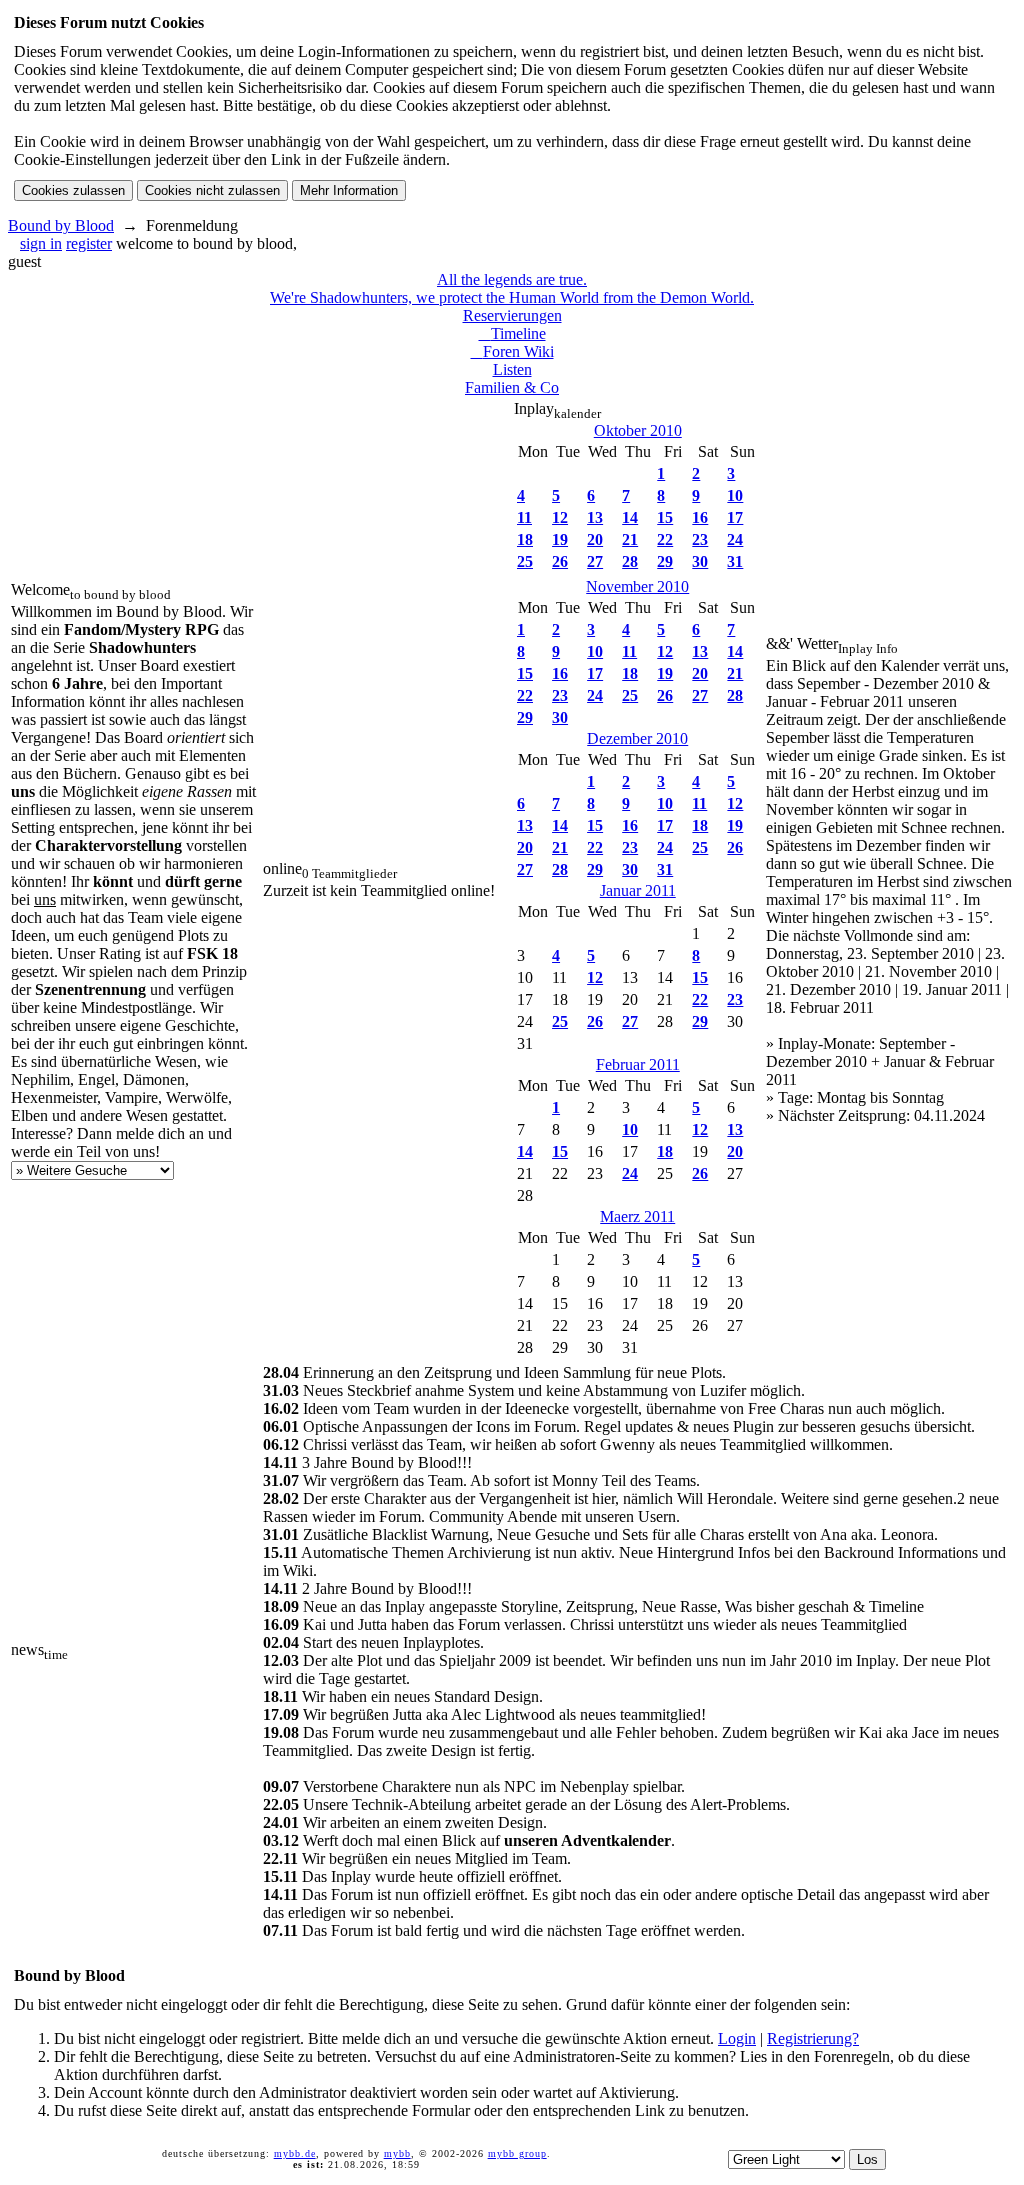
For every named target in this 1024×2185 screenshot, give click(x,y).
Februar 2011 (638, 1064)
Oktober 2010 (638, 430)
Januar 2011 (638, 890)
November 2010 (637, 586)
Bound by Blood (61, 225)
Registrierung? (813, 2038)
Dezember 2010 (637, 738)
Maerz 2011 (637, 1216)
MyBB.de (295, 2153)
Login (737, 2038)
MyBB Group (517, 2153)
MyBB (397, 2153)
